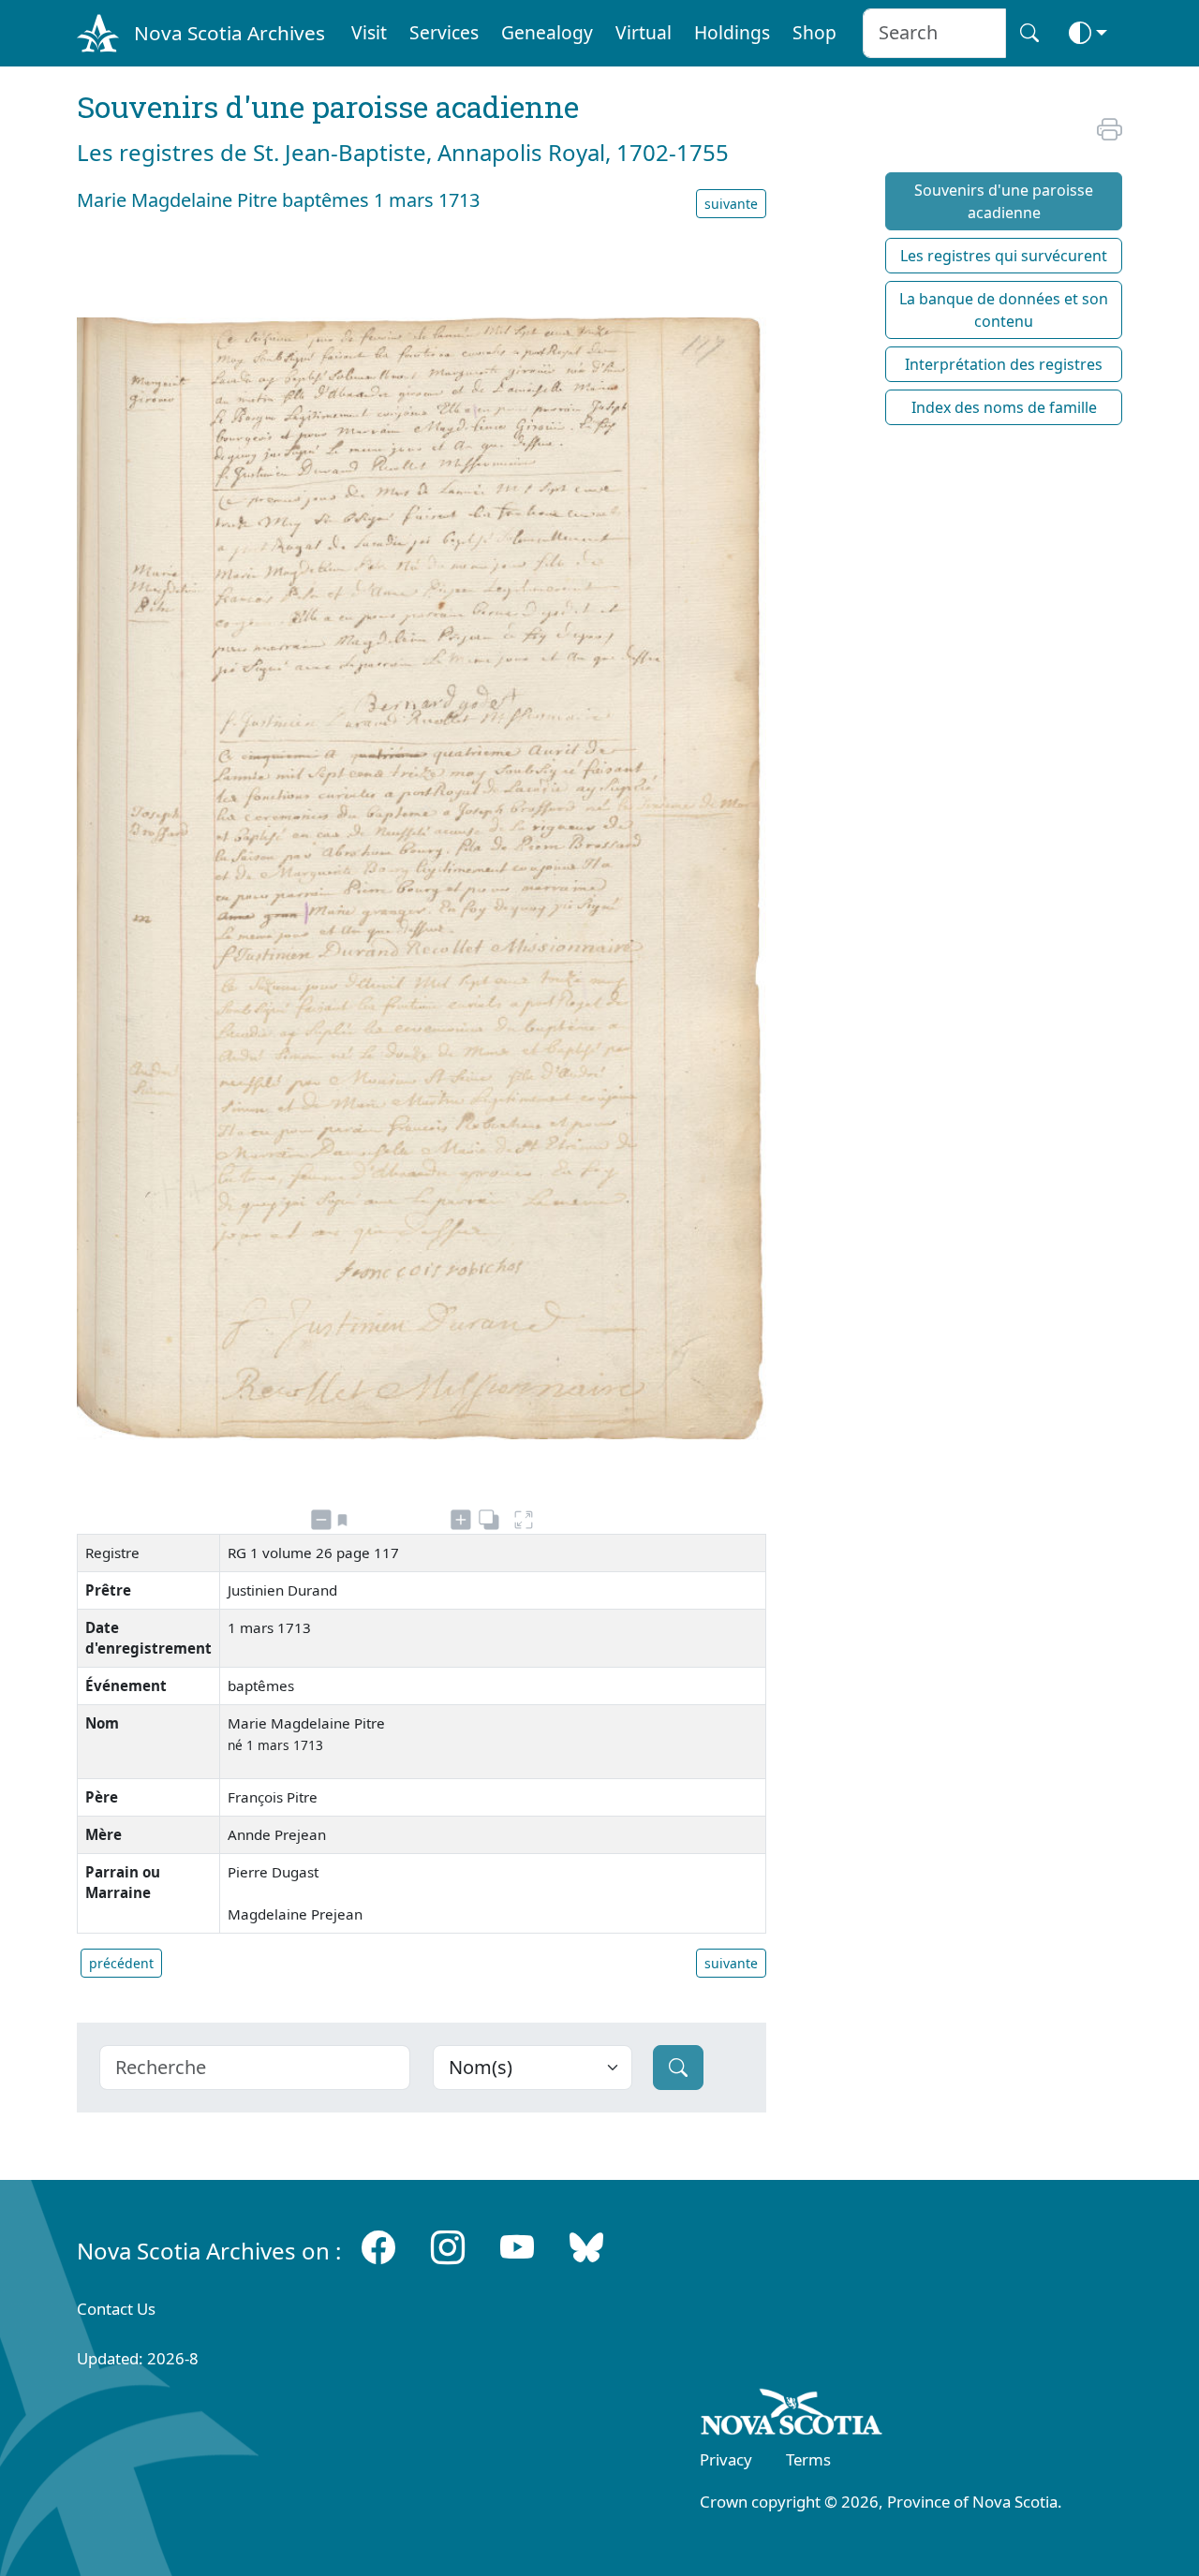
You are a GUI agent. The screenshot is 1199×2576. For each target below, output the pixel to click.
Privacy (726, 2459)
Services (444, 32)
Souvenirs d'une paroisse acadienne (1004, 201)
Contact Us (116, 2309)
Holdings (732, 32)
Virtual (644, 32)
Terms (808, 2459)
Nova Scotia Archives (229, 33)
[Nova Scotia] (792, 2416)
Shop (814, 32)
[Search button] (1029, 33)
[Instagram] (448, 2247)
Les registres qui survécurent (1004, 256)
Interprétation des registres (1004, 364)
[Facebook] (378, 2247)
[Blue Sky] (586, 2247)
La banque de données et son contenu (1004, 310)
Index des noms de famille (1004, 407)
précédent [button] (121, 1963)
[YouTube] (517, 2247)
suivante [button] (731, 204)
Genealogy (547, 32)
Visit (369, 32)
